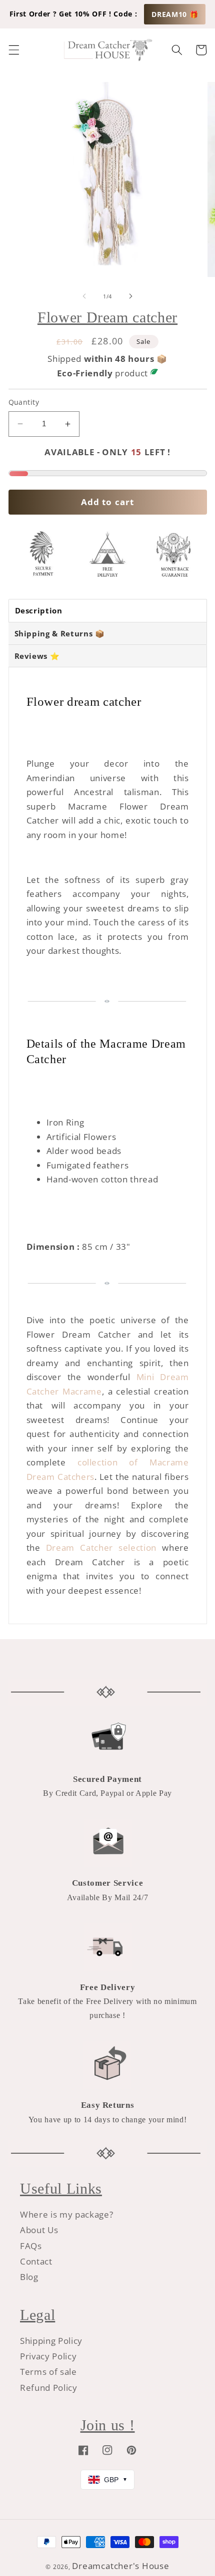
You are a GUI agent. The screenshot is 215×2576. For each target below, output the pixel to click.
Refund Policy (49, 2388)
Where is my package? (66, 2214)
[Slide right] (130, 296)
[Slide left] (84, 296)
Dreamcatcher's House (120, 2566)
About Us (39, 2230)
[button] (13, 50)
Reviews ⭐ (37, 656)
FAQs (31, 2246)
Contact (36, 2261)
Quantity (24, 402)
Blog (29, 2277)
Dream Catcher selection (101, 1548)
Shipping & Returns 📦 (60, 633)
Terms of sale (48, 2372)
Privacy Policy (48, 2356)
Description (39, 610)
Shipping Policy (51, 2341)
